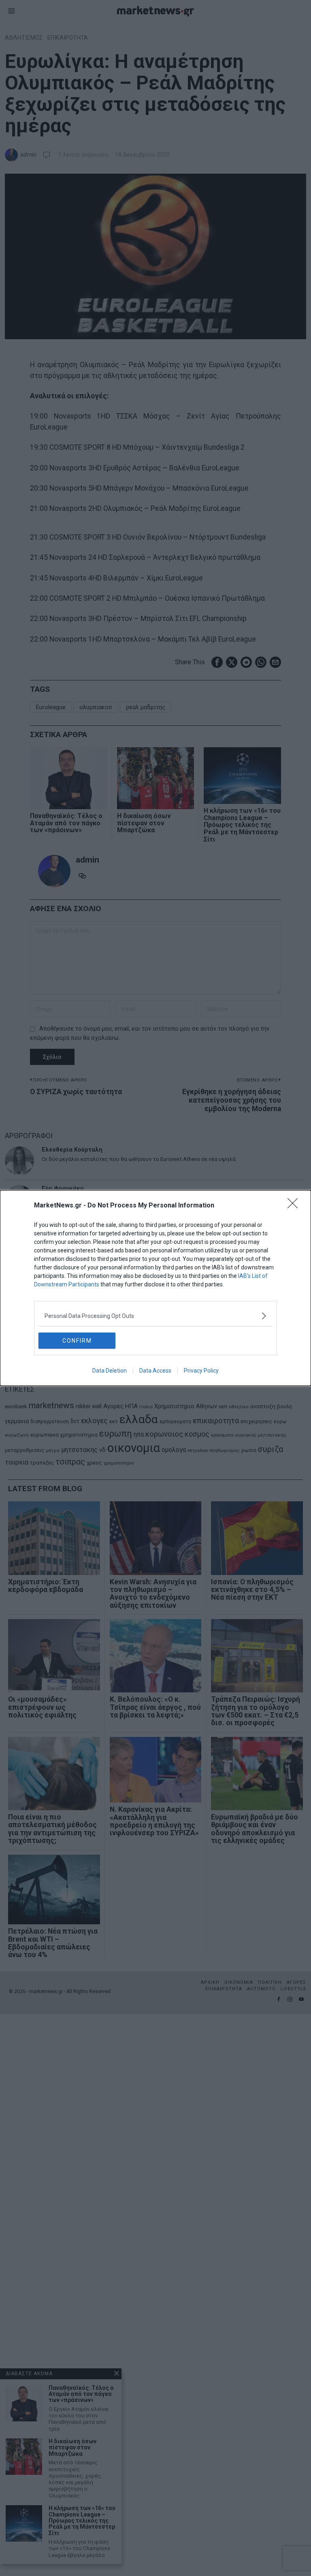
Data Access (155, 1371)
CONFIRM (77, 1341)
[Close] (295, 1206)
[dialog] (155, 1288)
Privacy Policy (201, 1371)
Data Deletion (110, 1371)
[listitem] (155, 1316)
